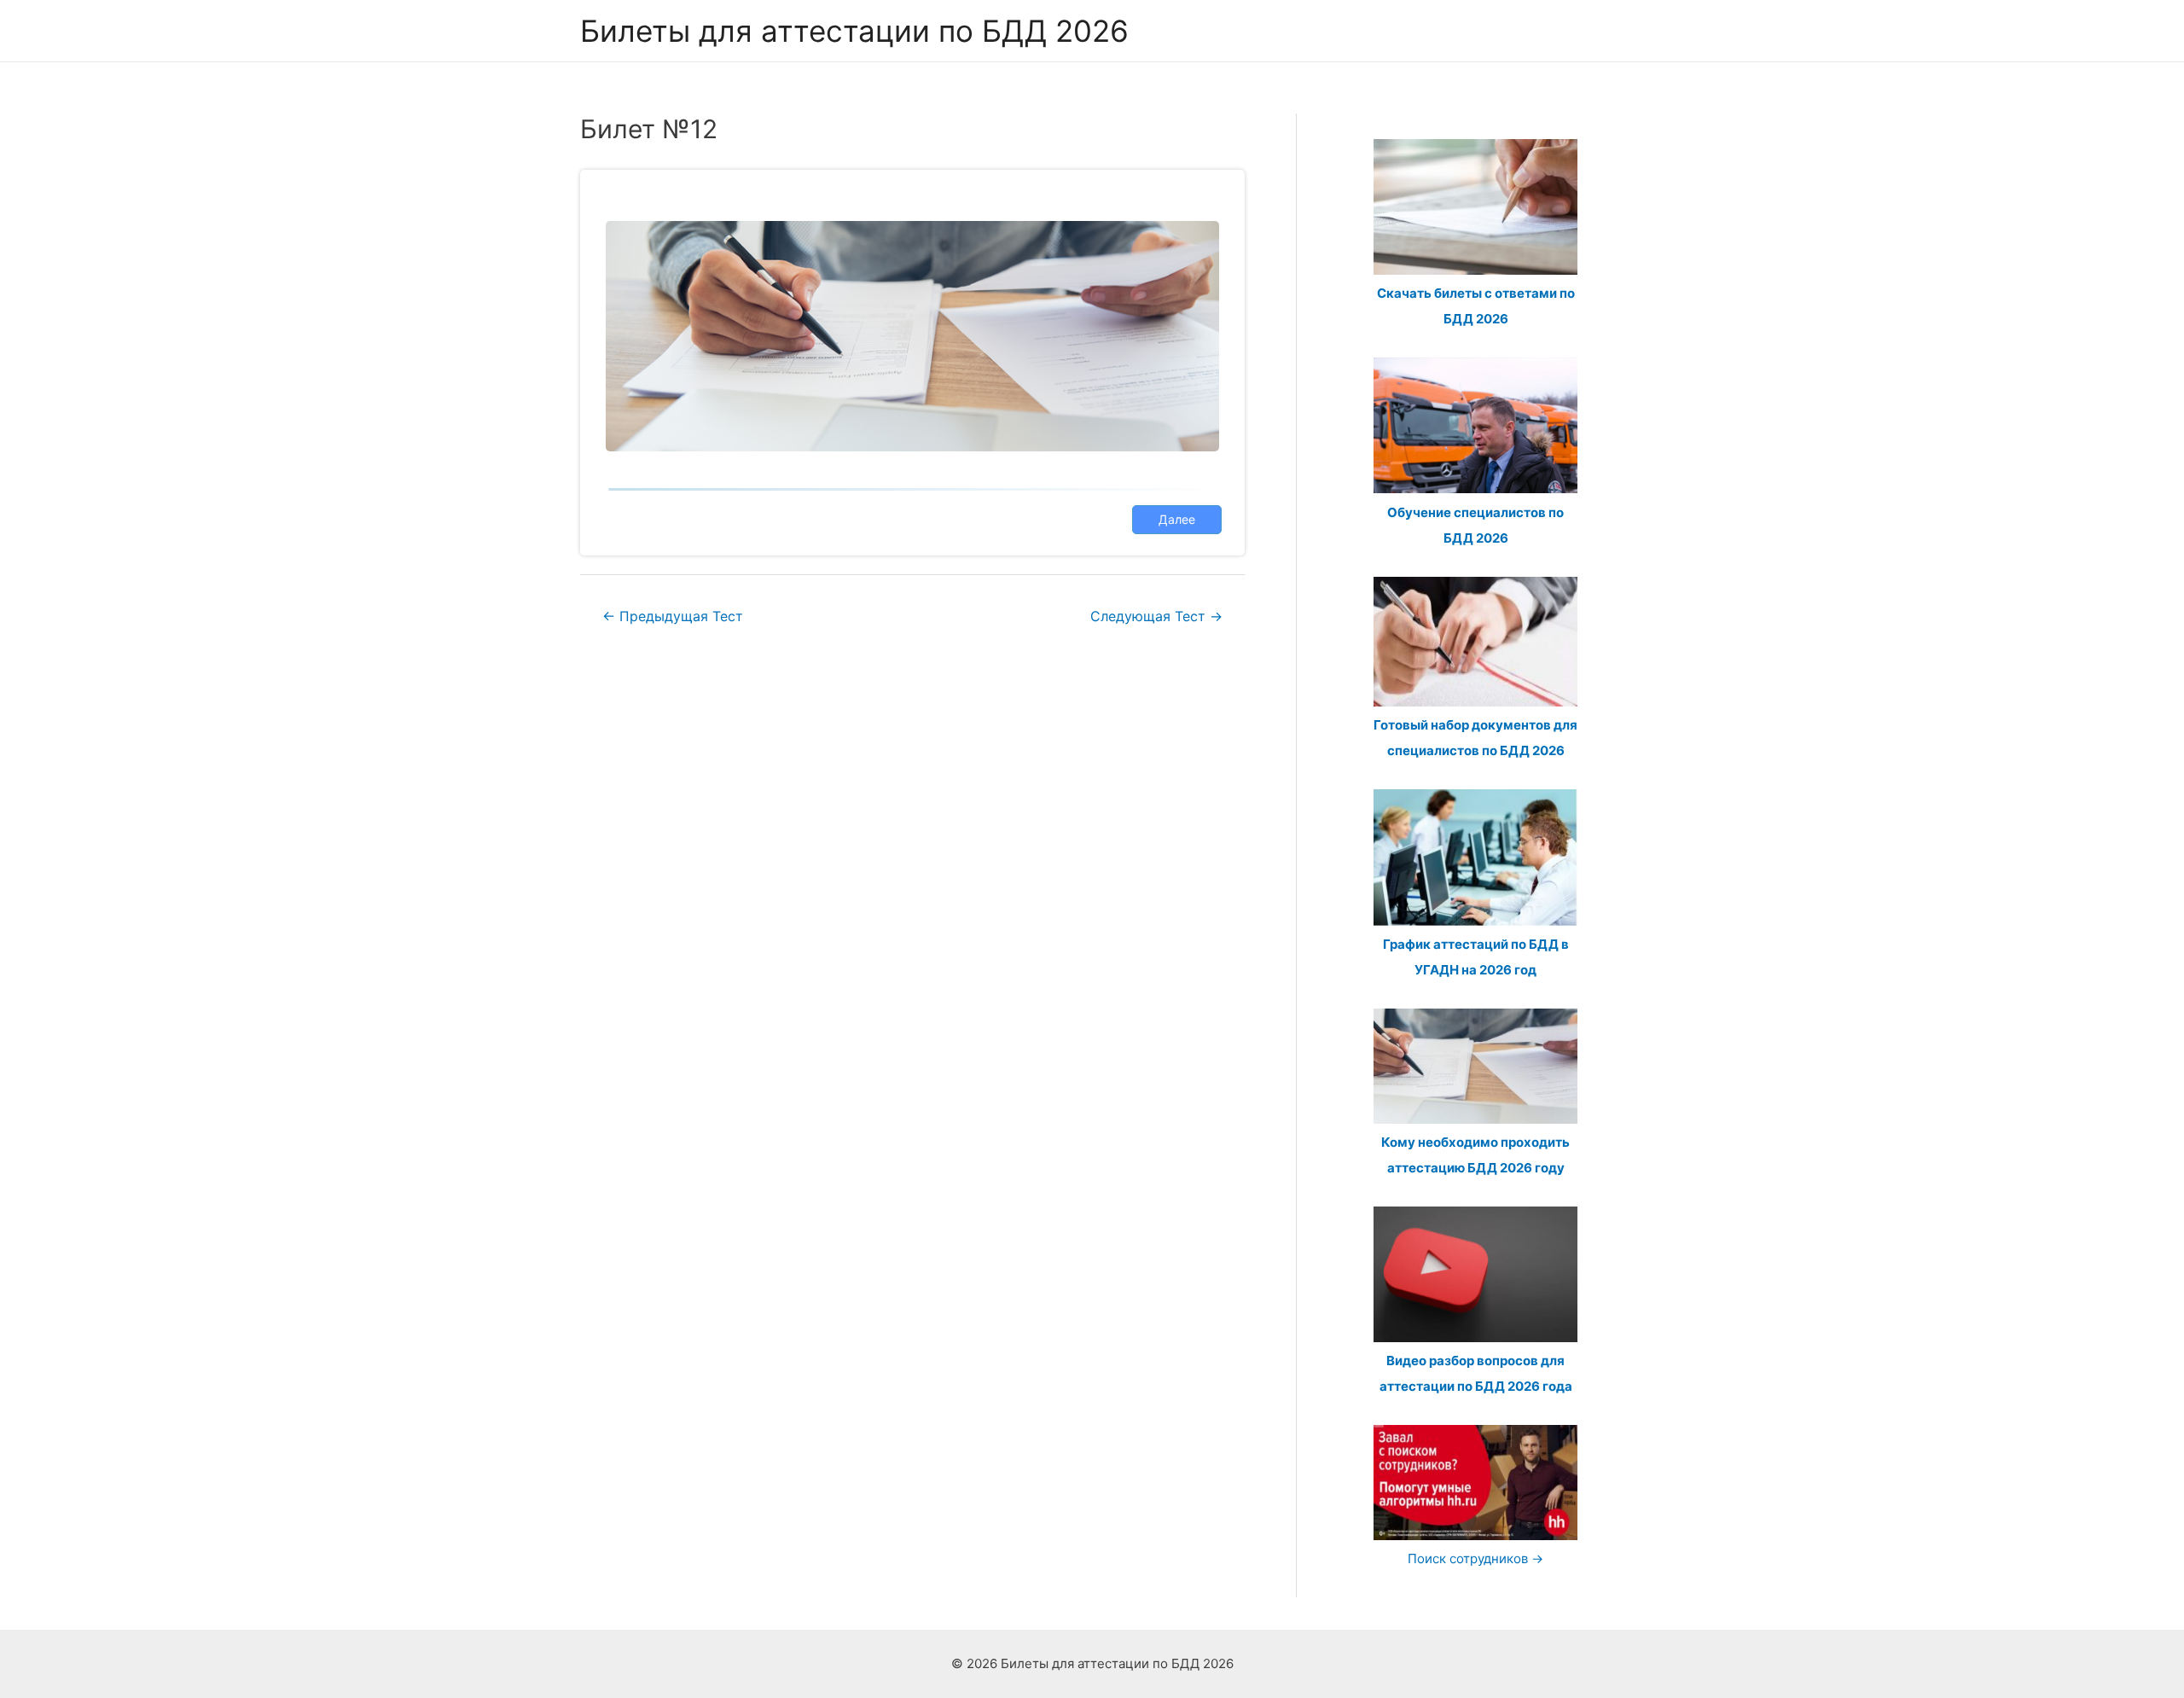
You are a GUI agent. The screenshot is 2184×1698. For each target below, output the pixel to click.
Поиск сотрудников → (1475, 1558)
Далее (1177, 519)
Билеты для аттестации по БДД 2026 (854, 31)
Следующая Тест (1156, 616)
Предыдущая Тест (673, 616)
